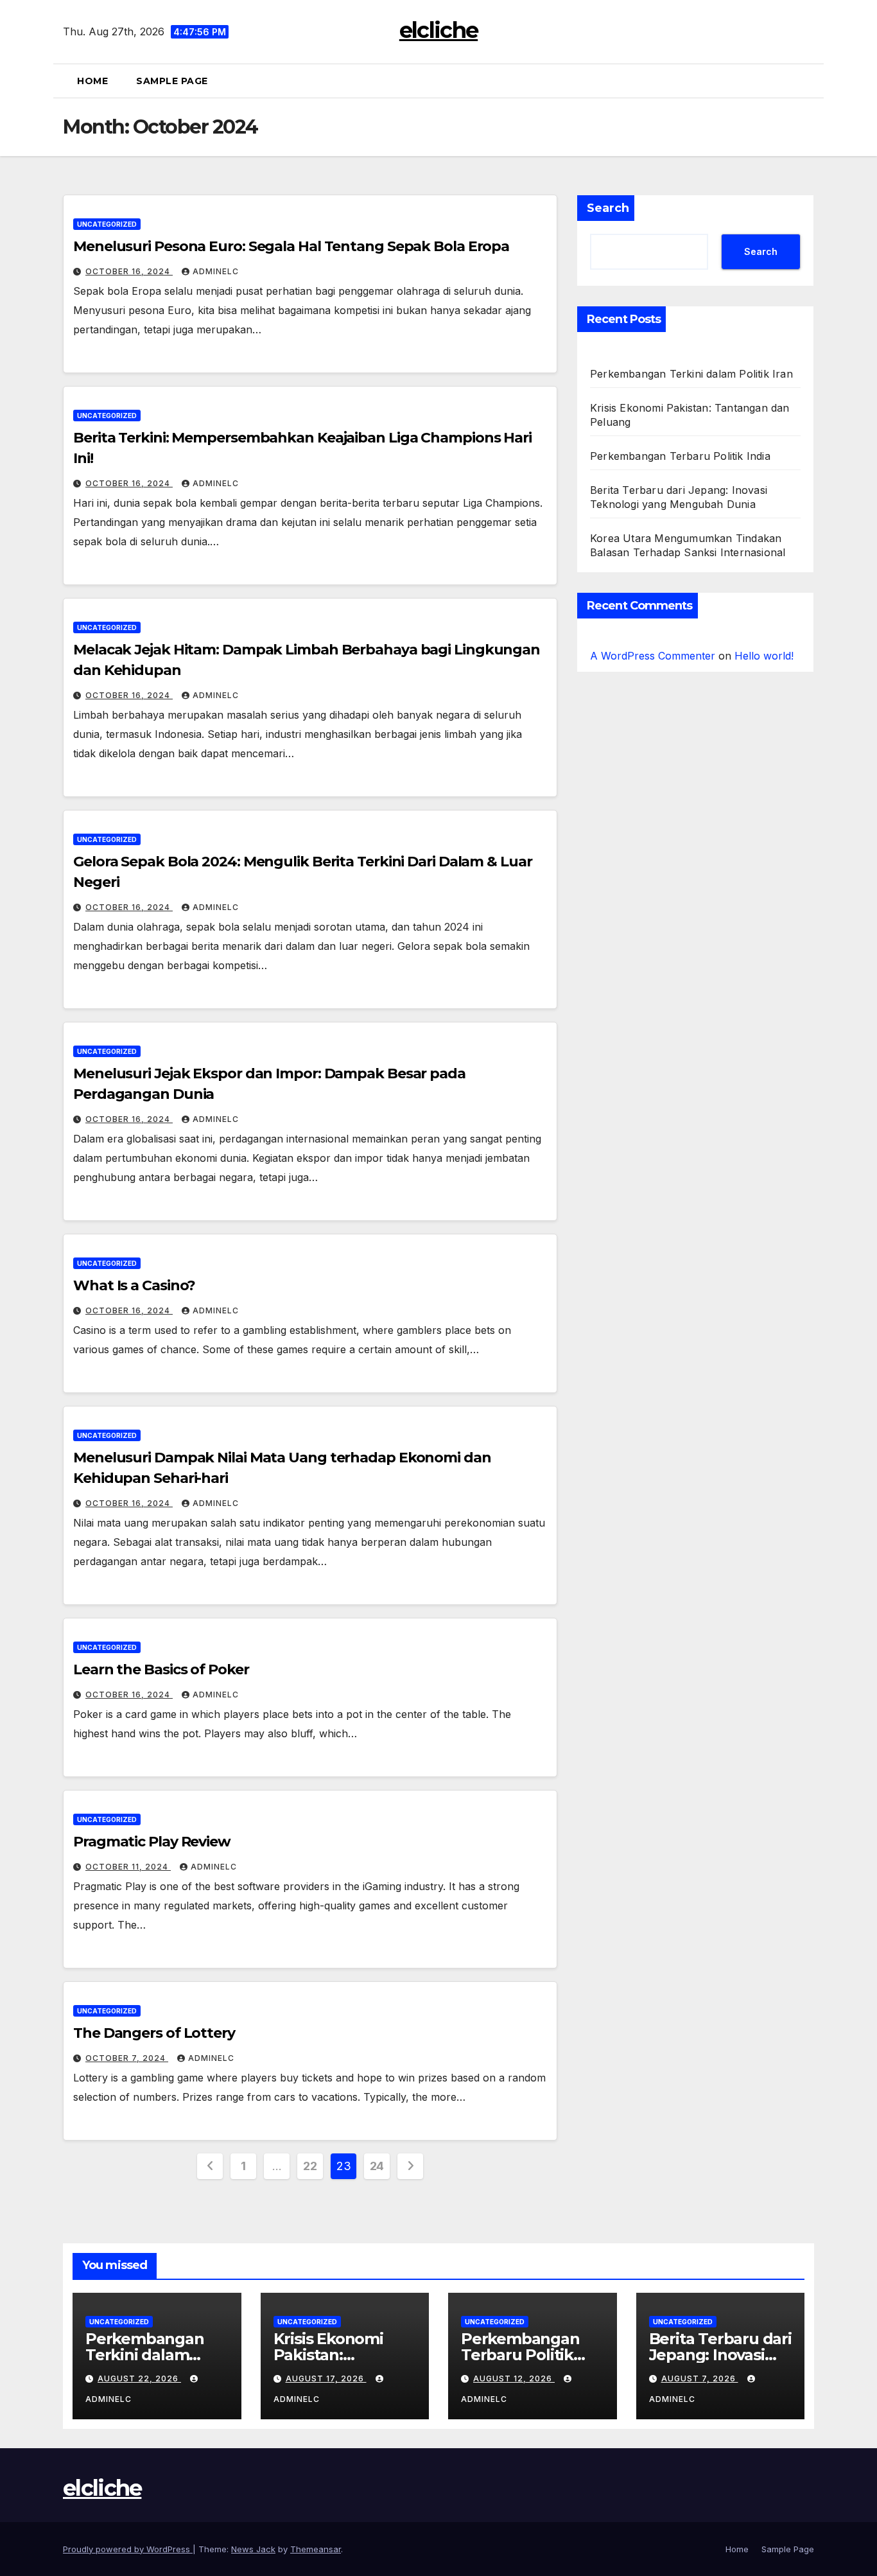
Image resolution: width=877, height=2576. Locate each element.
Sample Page (172, 81)
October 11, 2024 (128, 1867)
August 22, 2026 (139, 2379)
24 (377, 2166)
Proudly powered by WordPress (128, 2549)
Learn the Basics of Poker (161, 1669)
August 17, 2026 (326, 2379)
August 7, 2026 (700, 2379)
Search (608, 208)
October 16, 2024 (129, 271)
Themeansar (316, 2549)
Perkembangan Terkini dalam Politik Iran (691, 374)
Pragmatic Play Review (152, 1842)
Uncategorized (107, 224)
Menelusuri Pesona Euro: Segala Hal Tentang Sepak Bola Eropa (291, 246)
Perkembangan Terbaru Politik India (680, 456)
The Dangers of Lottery (154, 2033)
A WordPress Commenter (653, 656)
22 (310, 2166)
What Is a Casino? (134, 1285)
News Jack (253, 2549)
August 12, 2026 (514, 2379)
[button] (809, 81)
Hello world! (764, 656)
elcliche (438, 30)
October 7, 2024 (127, 2058)
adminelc (216, 271)
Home (92, 81)
